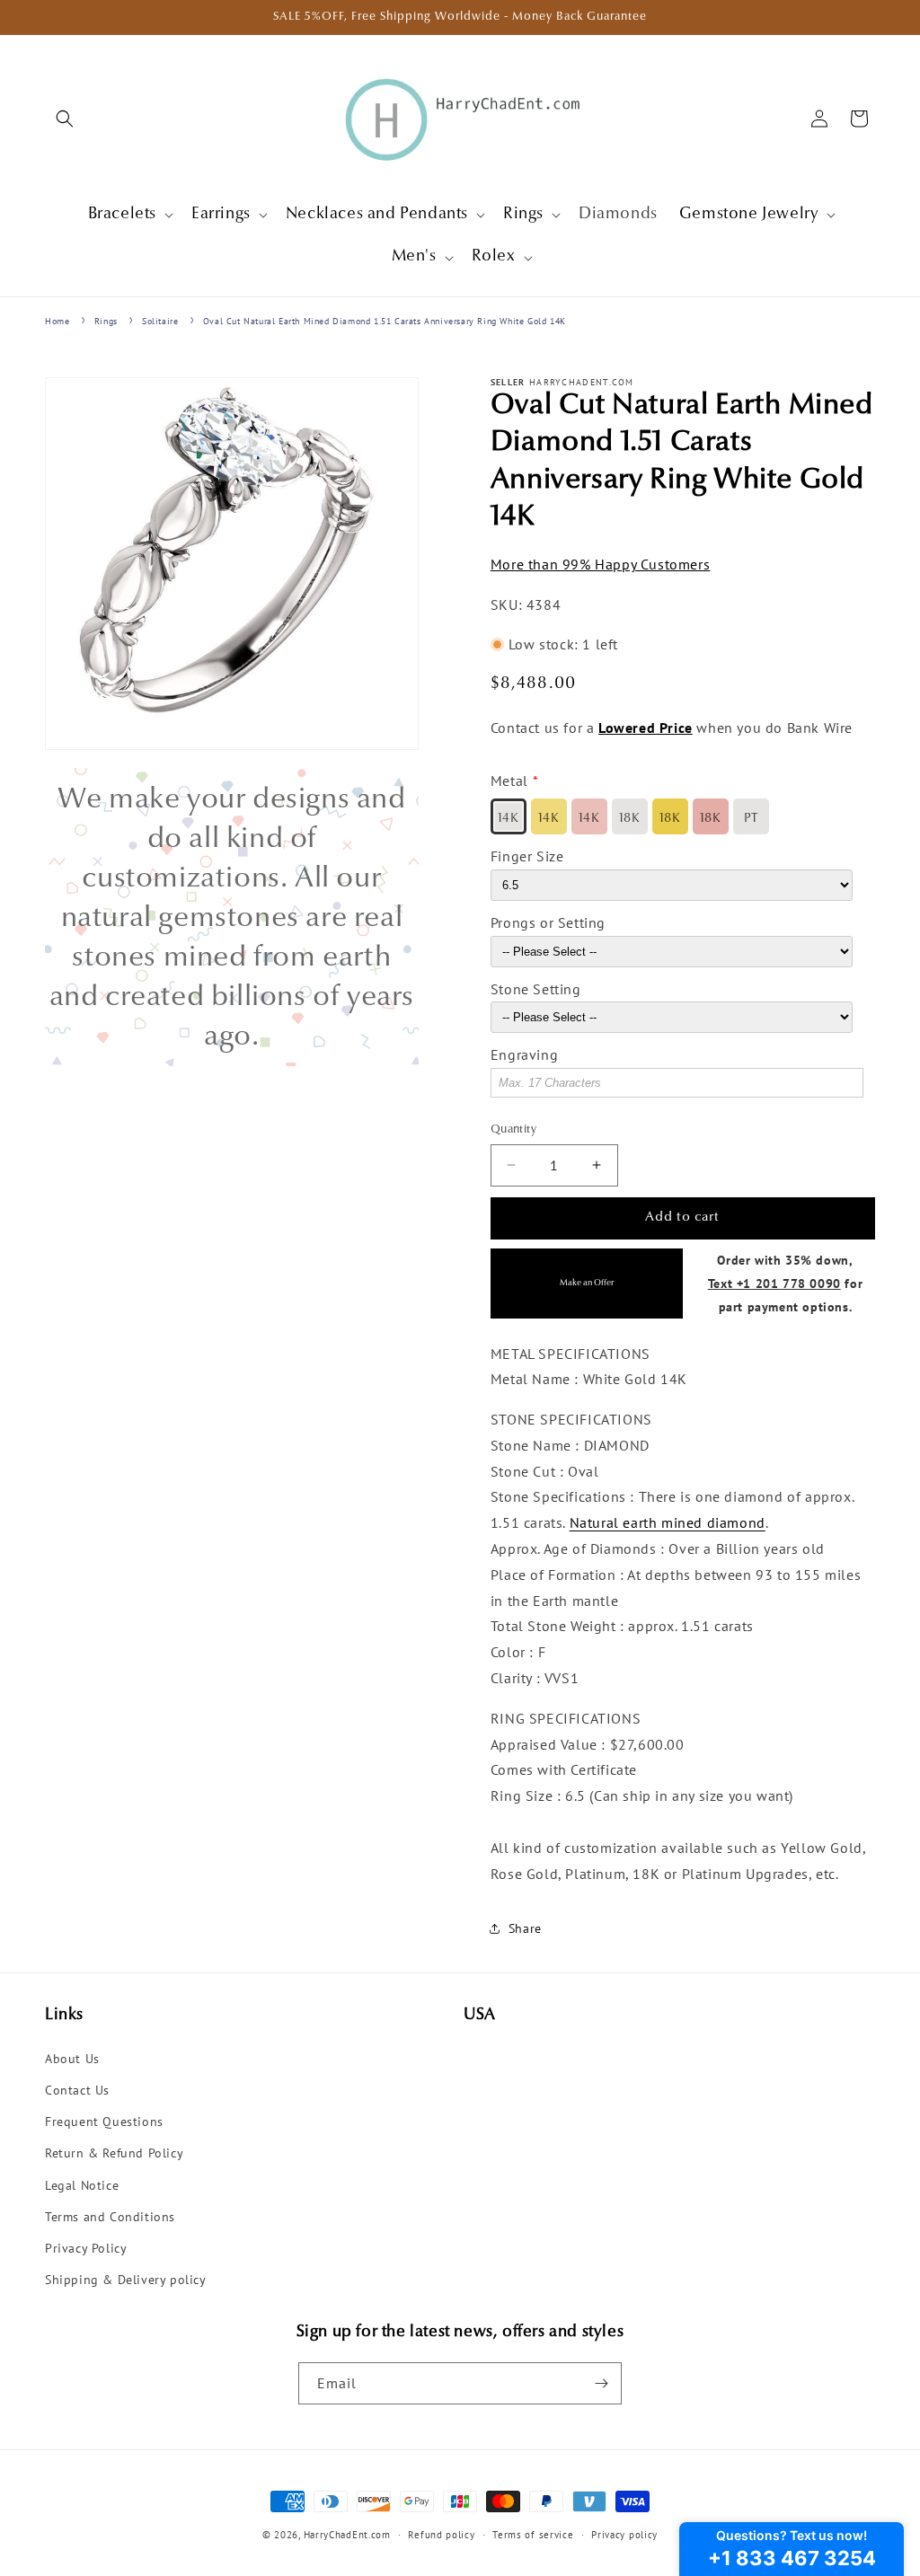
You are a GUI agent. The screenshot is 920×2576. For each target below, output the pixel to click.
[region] (232, 917)
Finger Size (527, 856)
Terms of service (533, 2535)
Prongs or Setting (548, 922)
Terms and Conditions (110, 2217)
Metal (509, 781)
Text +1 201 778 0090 (774, 1283)
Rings (106, 321)
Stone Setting (536, 989)
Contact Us (77, 2090)
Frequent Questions (104, 2122)
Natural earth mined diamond (668, 1522)
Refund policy (441, 2535)
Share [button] (525, 1928)
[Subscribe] (601, 2383)
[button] (65, 119)
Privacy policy (624, 2535)
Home (57, 321)
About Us (72, 2059)
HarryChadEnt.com (347, 2535)
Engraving (524, 1054)
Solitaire (160, 321)
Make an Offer (587, 1283)
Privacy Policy (86, 2248)
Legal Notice (82, 2185)
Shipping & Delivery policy (126, 2280)
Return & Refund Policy (114, 2153)
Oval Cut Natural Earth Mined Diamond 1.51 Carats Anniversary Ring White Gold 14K (385, 321)
